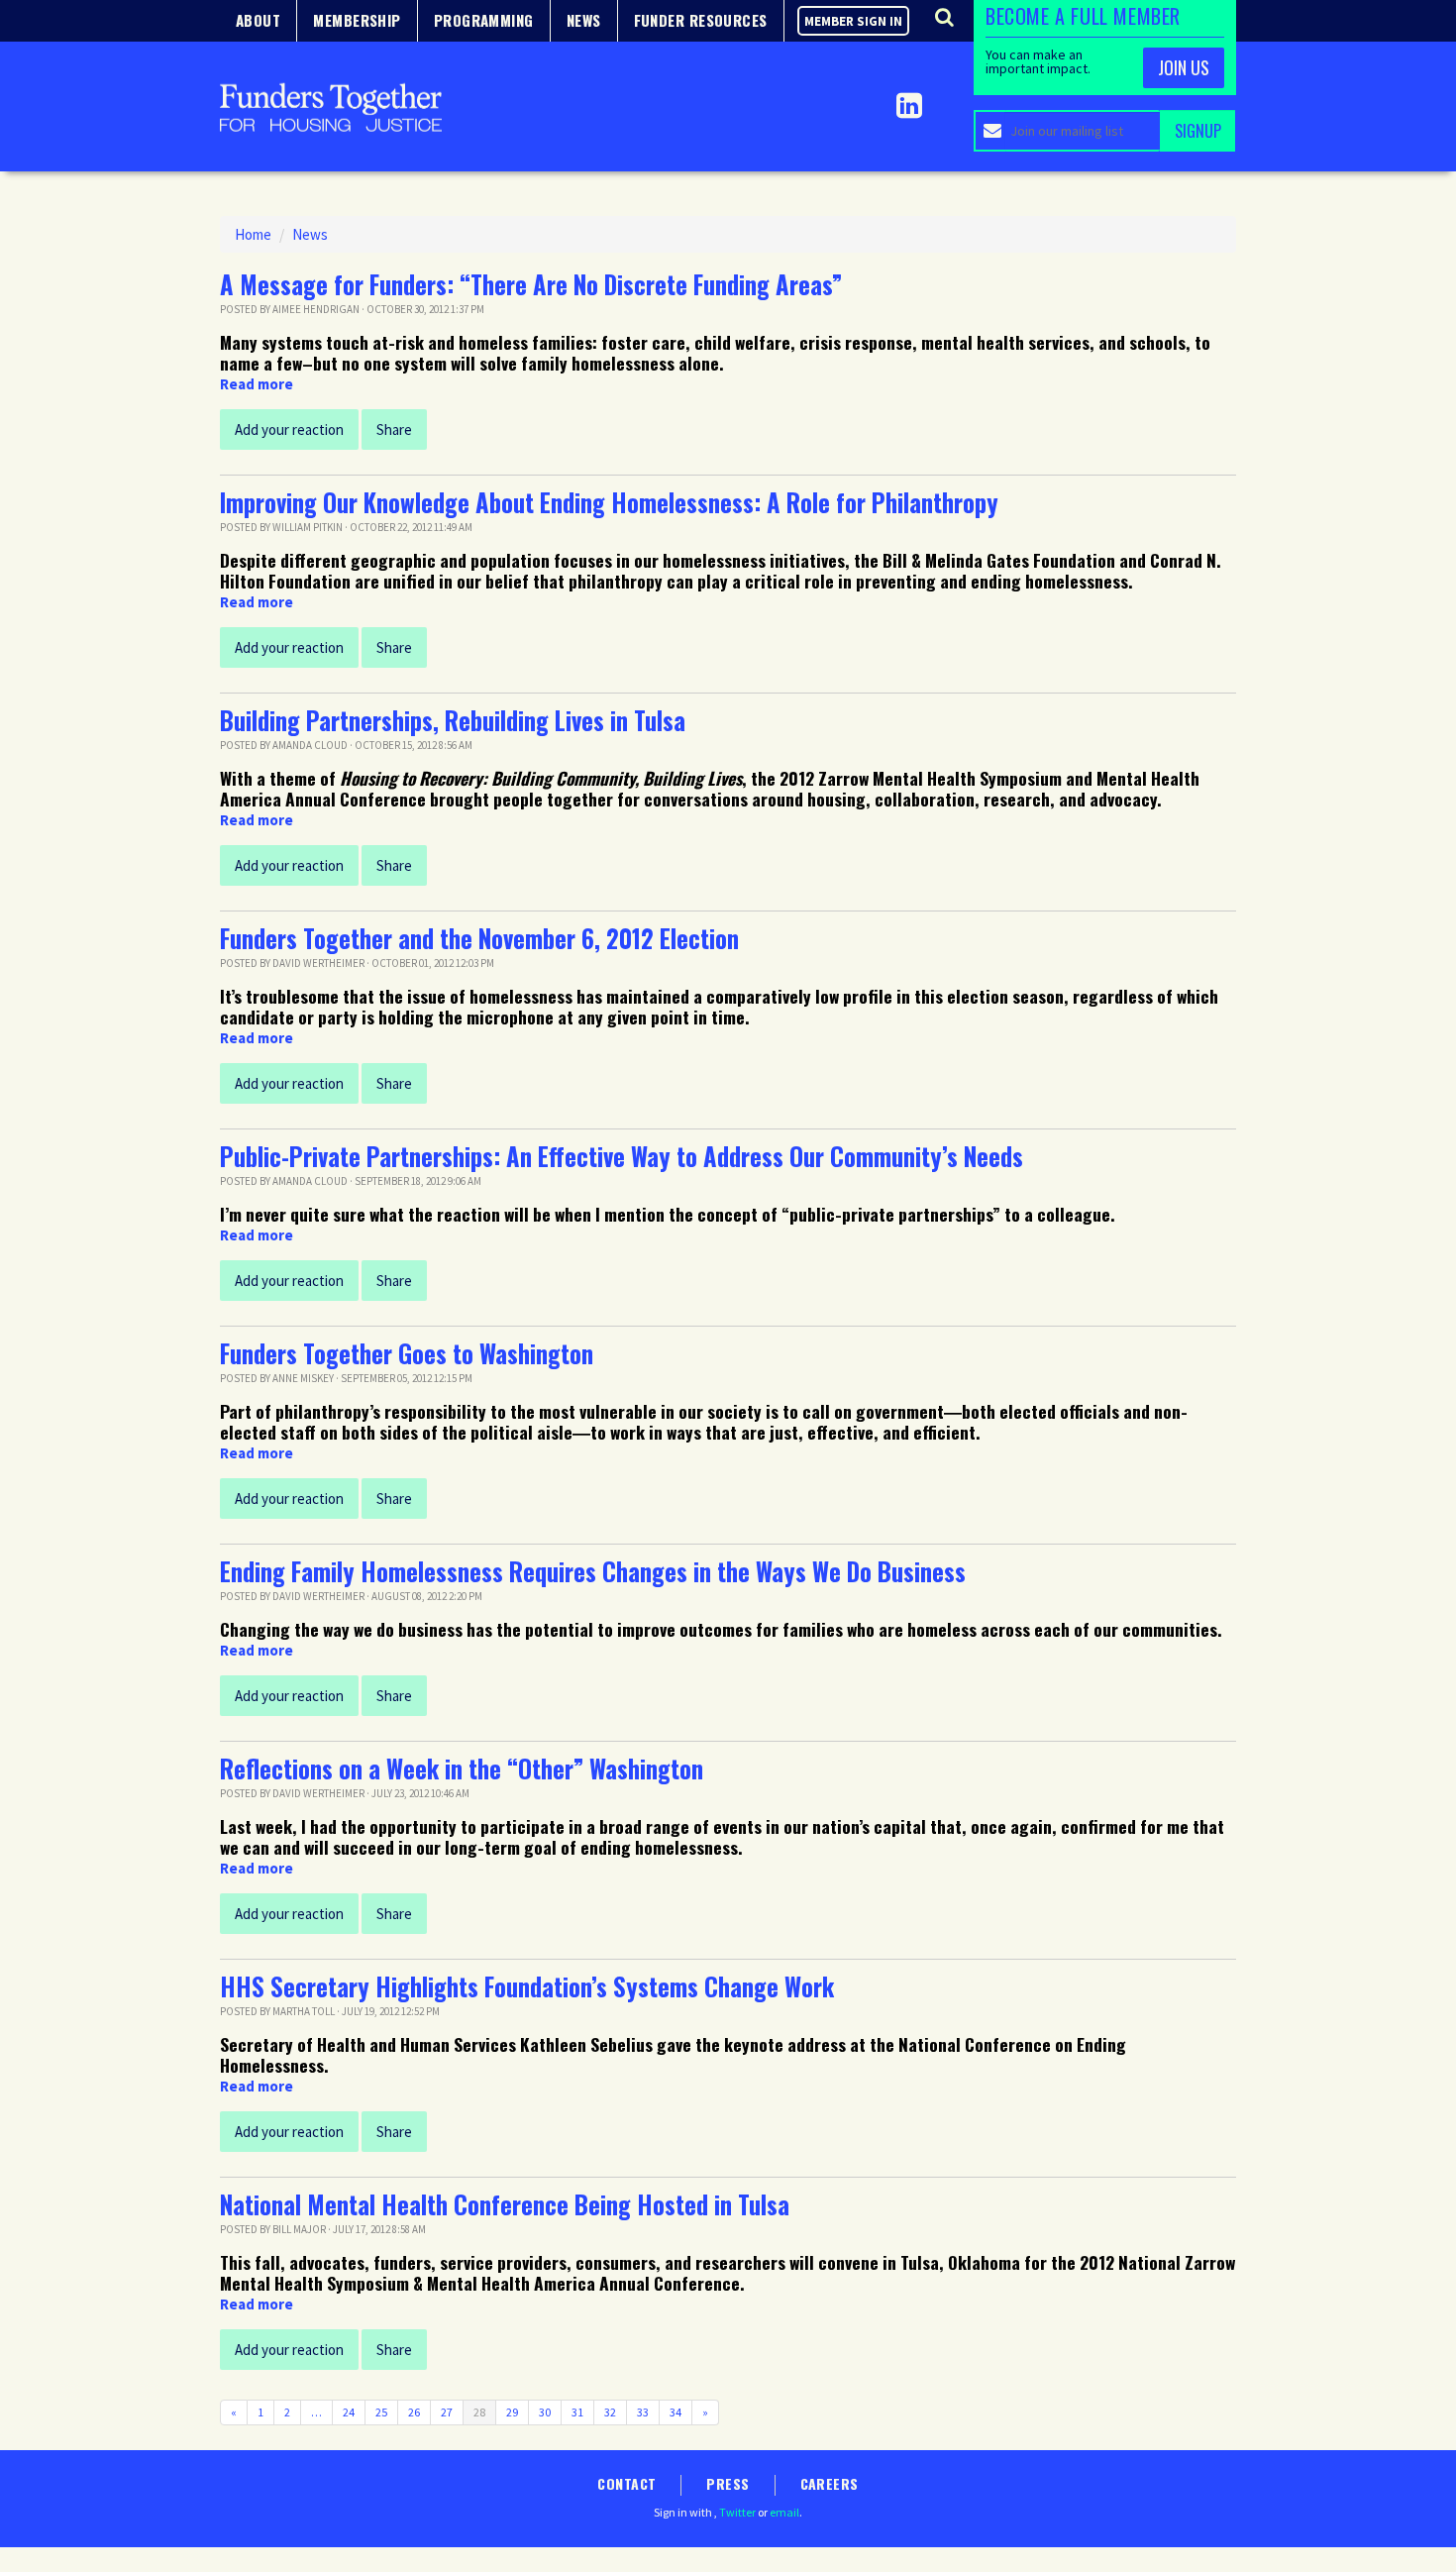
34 (676, 2412)
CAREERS (830, 2483)
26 (414, 2412)
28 (479, 2412)
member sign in (853, 21)
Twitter (737, 2512)
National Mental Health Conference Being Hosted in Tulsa (505, 2204)
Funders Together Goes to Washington (407, 1353)
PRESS (728, 2483)
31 (577, 2412)
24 (349, 2412)
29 (512, 2412)
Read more (257, 384)
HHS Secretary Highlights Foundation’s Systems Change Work (527, 1986)
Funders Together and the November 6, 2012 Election (479, 938)
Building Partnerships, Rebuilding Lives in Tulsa (453, 720)
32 (610, 2412)
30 (545, 2412)
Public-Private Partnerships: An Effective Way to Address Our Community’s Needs (622, 1156)
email (784, 2512)
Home (253, 234)
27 (447, 2412)
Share (394, 429)
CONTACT (626, 2483)
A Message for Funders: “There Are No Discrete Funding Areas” (531, 284)
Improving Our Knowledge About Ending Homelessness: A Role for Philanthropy (609, 502)
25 (381, 2412)
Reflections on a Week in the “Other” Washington (462, 1768)
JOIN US (1184, 67)
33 (643, 2412)
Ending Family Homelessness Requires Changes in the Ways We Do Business (593, 1571)
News (310, 234)
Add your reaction (289, 429)
